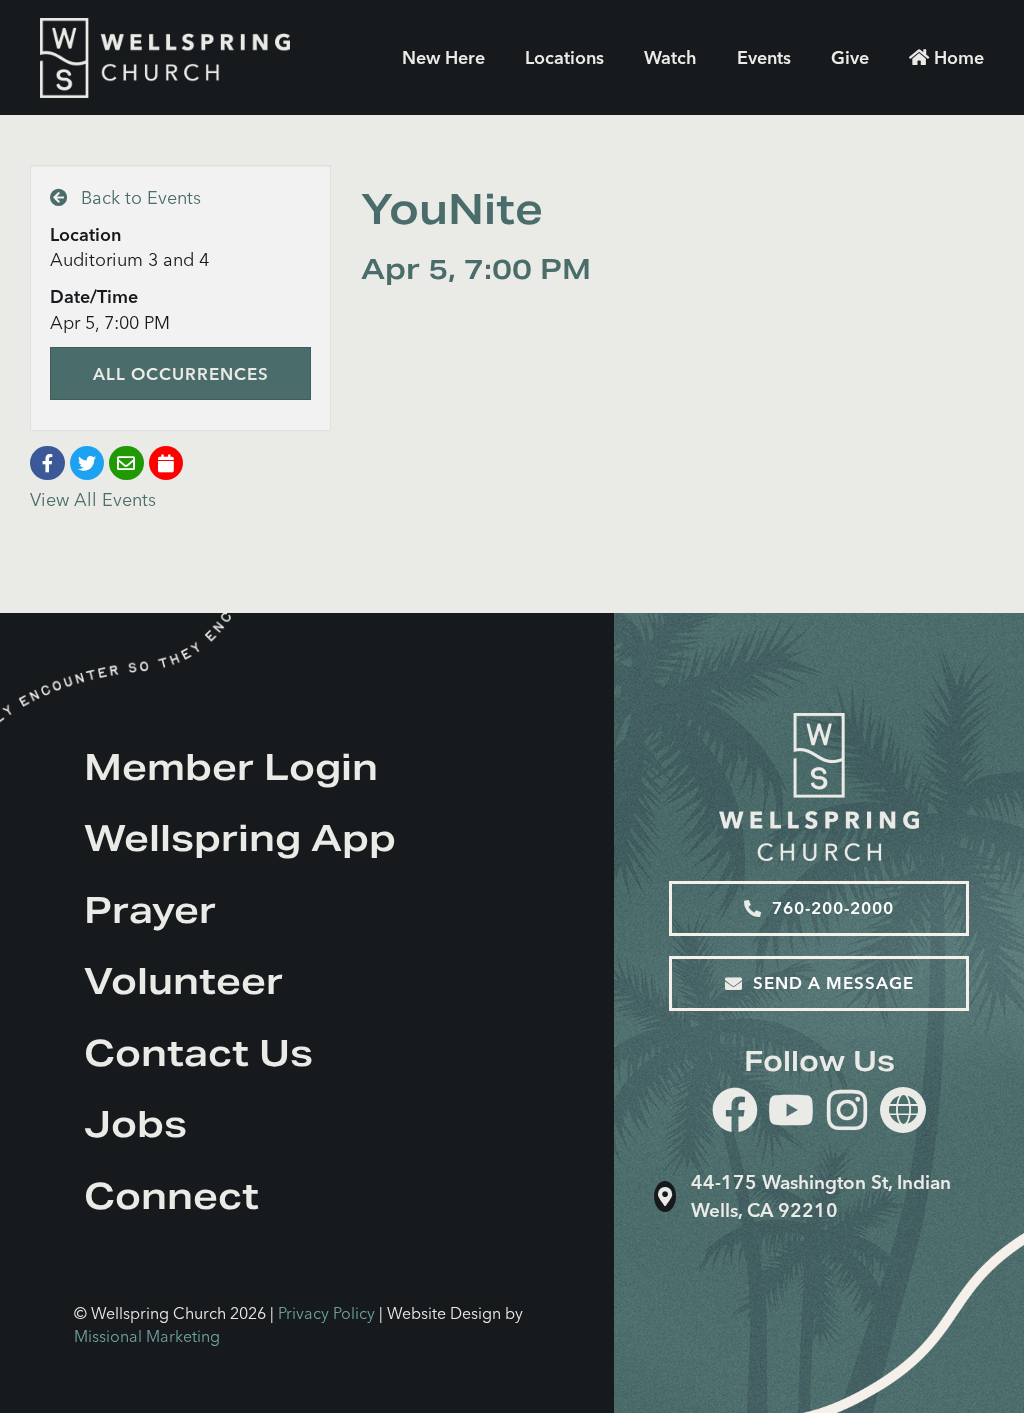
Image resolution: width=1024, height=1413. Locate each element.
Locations (564, 57)
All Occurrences (181, 373)
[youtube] (791, 1113)
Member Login (231, 767)
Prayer (150, 910)
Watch (670, 57)
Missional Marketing (147, 1336)
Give (850, 57)
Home (959, 57)
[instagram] (847, 1113)
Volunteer (183, 981)
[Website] (903, 1110)
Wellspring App (240, 838)
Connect (171, 1196)
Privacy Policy (326, 1313)
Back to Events (138, 197)
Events (764, 57)
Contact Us (198, 1053)
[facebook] (735, 1113)
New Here (443, 57)
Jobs (135, 1124)
